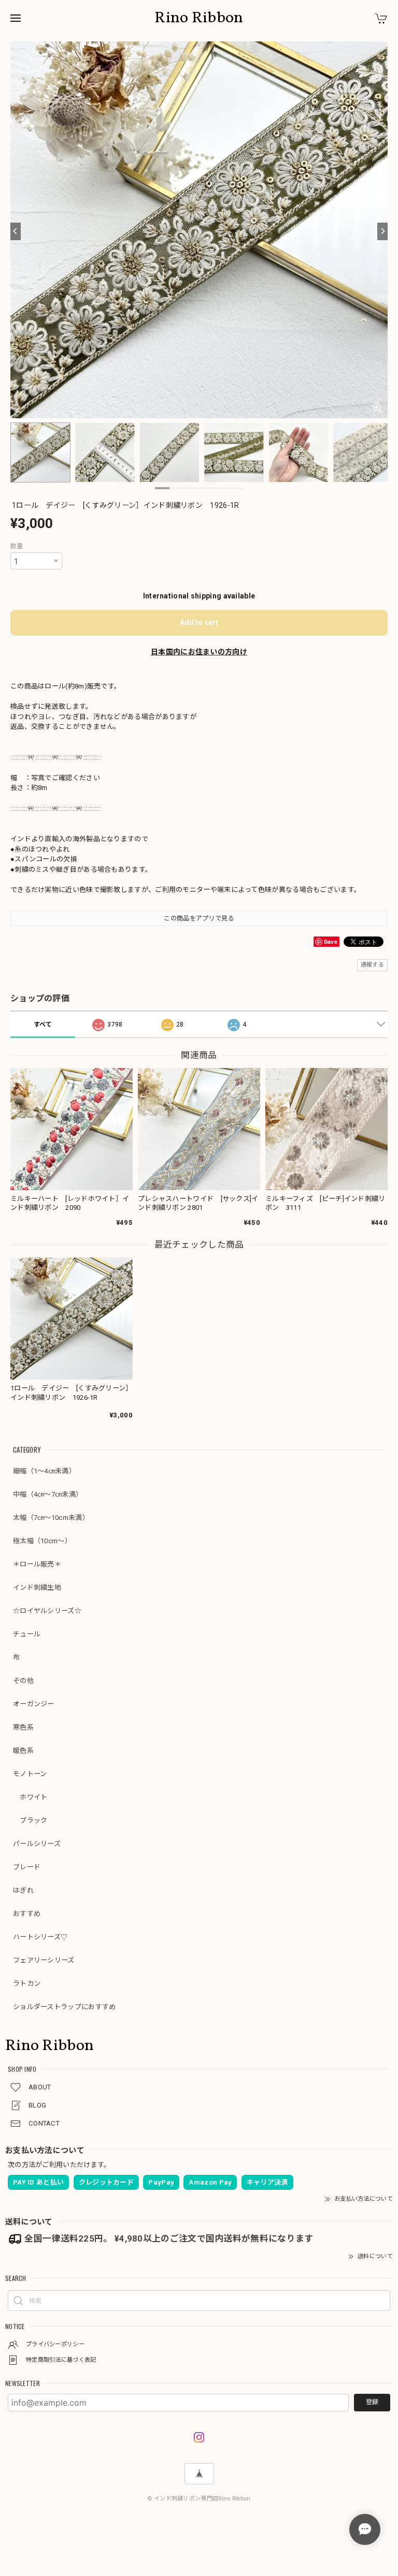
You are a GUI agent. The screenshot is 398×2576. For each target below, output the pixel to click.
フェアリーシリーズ (44, 1960)
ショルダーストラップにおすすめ (65, 2007)
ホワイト (30, 1797)
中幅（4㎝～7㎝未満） (48, 1494)
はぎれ (23, 1890)
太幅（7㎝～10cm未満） (51, 1518)
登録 (372, 2402)
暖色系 (23, 1751)
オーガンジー (34, 1704)
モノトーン (30, 1774)
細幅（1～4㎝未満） (44, 1471)
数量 (17, 546)
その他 (23, 1681)
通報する (372, 965)
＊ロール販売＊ (37, 1564)
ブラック (30, 1820)
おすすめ (27, 1914)
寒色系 (23, 1727)
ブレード (27, 1867)
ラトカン (27, 1984)
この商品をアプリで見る (199, 918)
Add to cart (199, 622)
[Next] (382, 231)
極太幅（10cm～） (42, 1541)
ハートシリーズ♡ (40, 1937)
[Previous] (16, 231)
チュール (27, 1634)
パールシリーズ (37, 1844)
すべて (43, 1024)
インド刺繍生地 (37, 1587)
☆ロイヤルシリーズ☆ (47, 1611)
